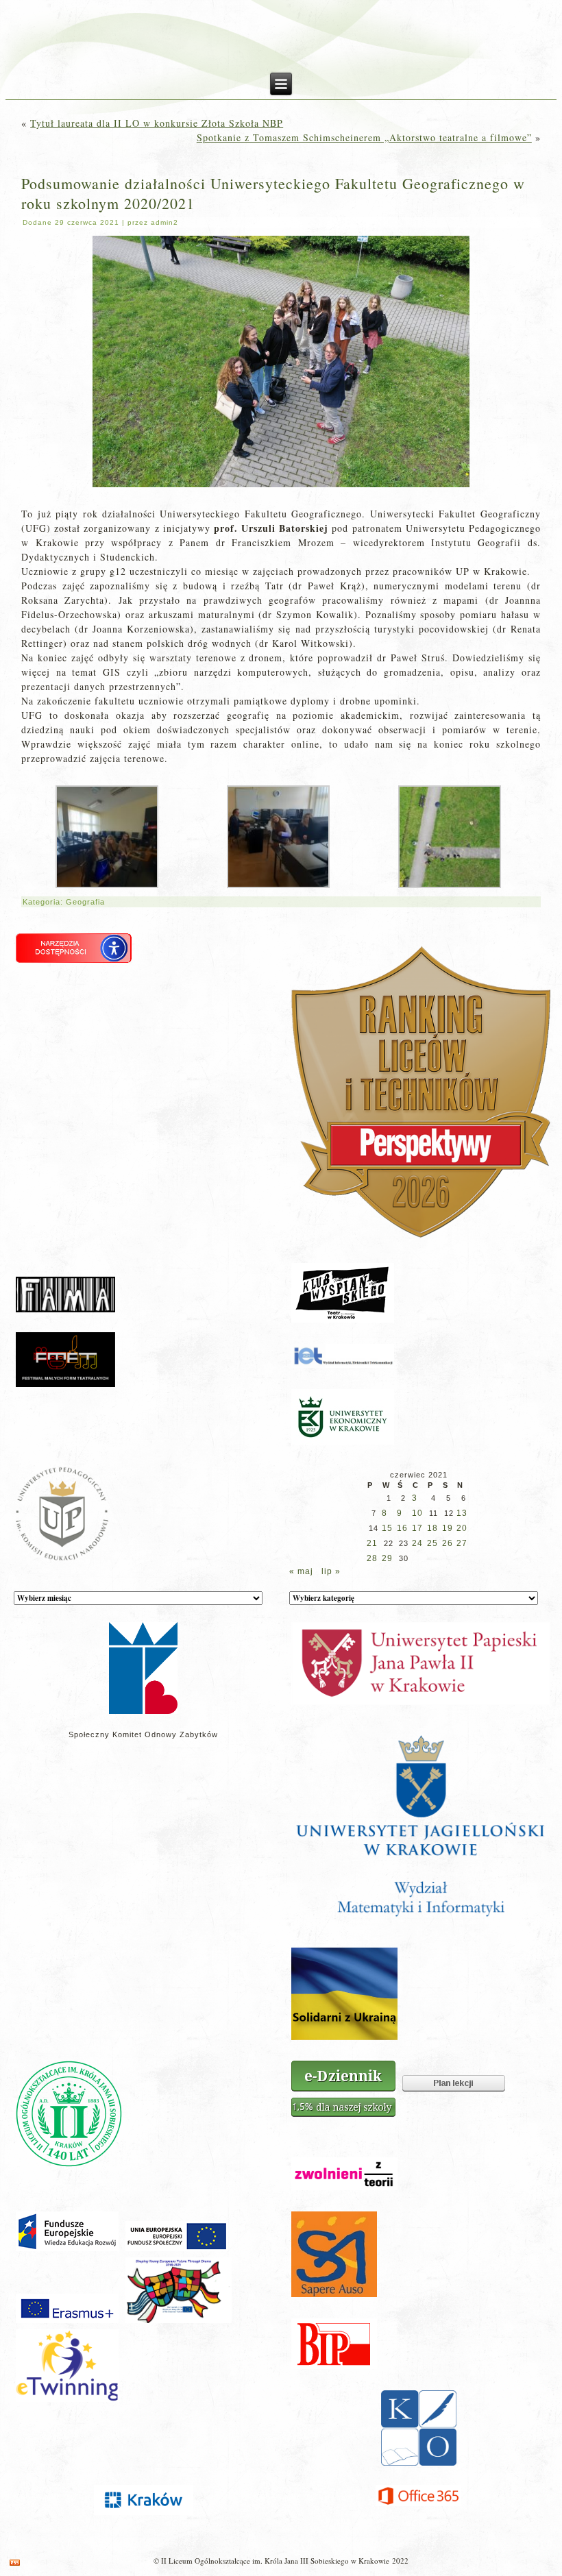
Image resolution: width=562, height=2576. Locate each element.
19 (448, 1528)
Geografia (85, 902)
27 (462, 1543)
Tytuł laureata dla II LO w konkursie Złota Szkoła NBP (157, 123)
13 (462, 1513)
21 (372, 1543)
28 (372, 1558)
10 (417, 1513)
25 (432, 1543)
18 (432, 1528)
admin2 (164, 222)
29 (387, 1558)
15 (387, 1528)
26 (448, 1543)
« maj (301, 1571)
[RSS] (15, 2563)
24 (417, 1543)
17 (417, 1528)
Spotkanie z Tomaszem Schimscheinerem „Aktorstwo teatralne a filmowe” (364, 137)
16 (402, 1528)
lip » (331, 1571)
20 (462, 1528)
